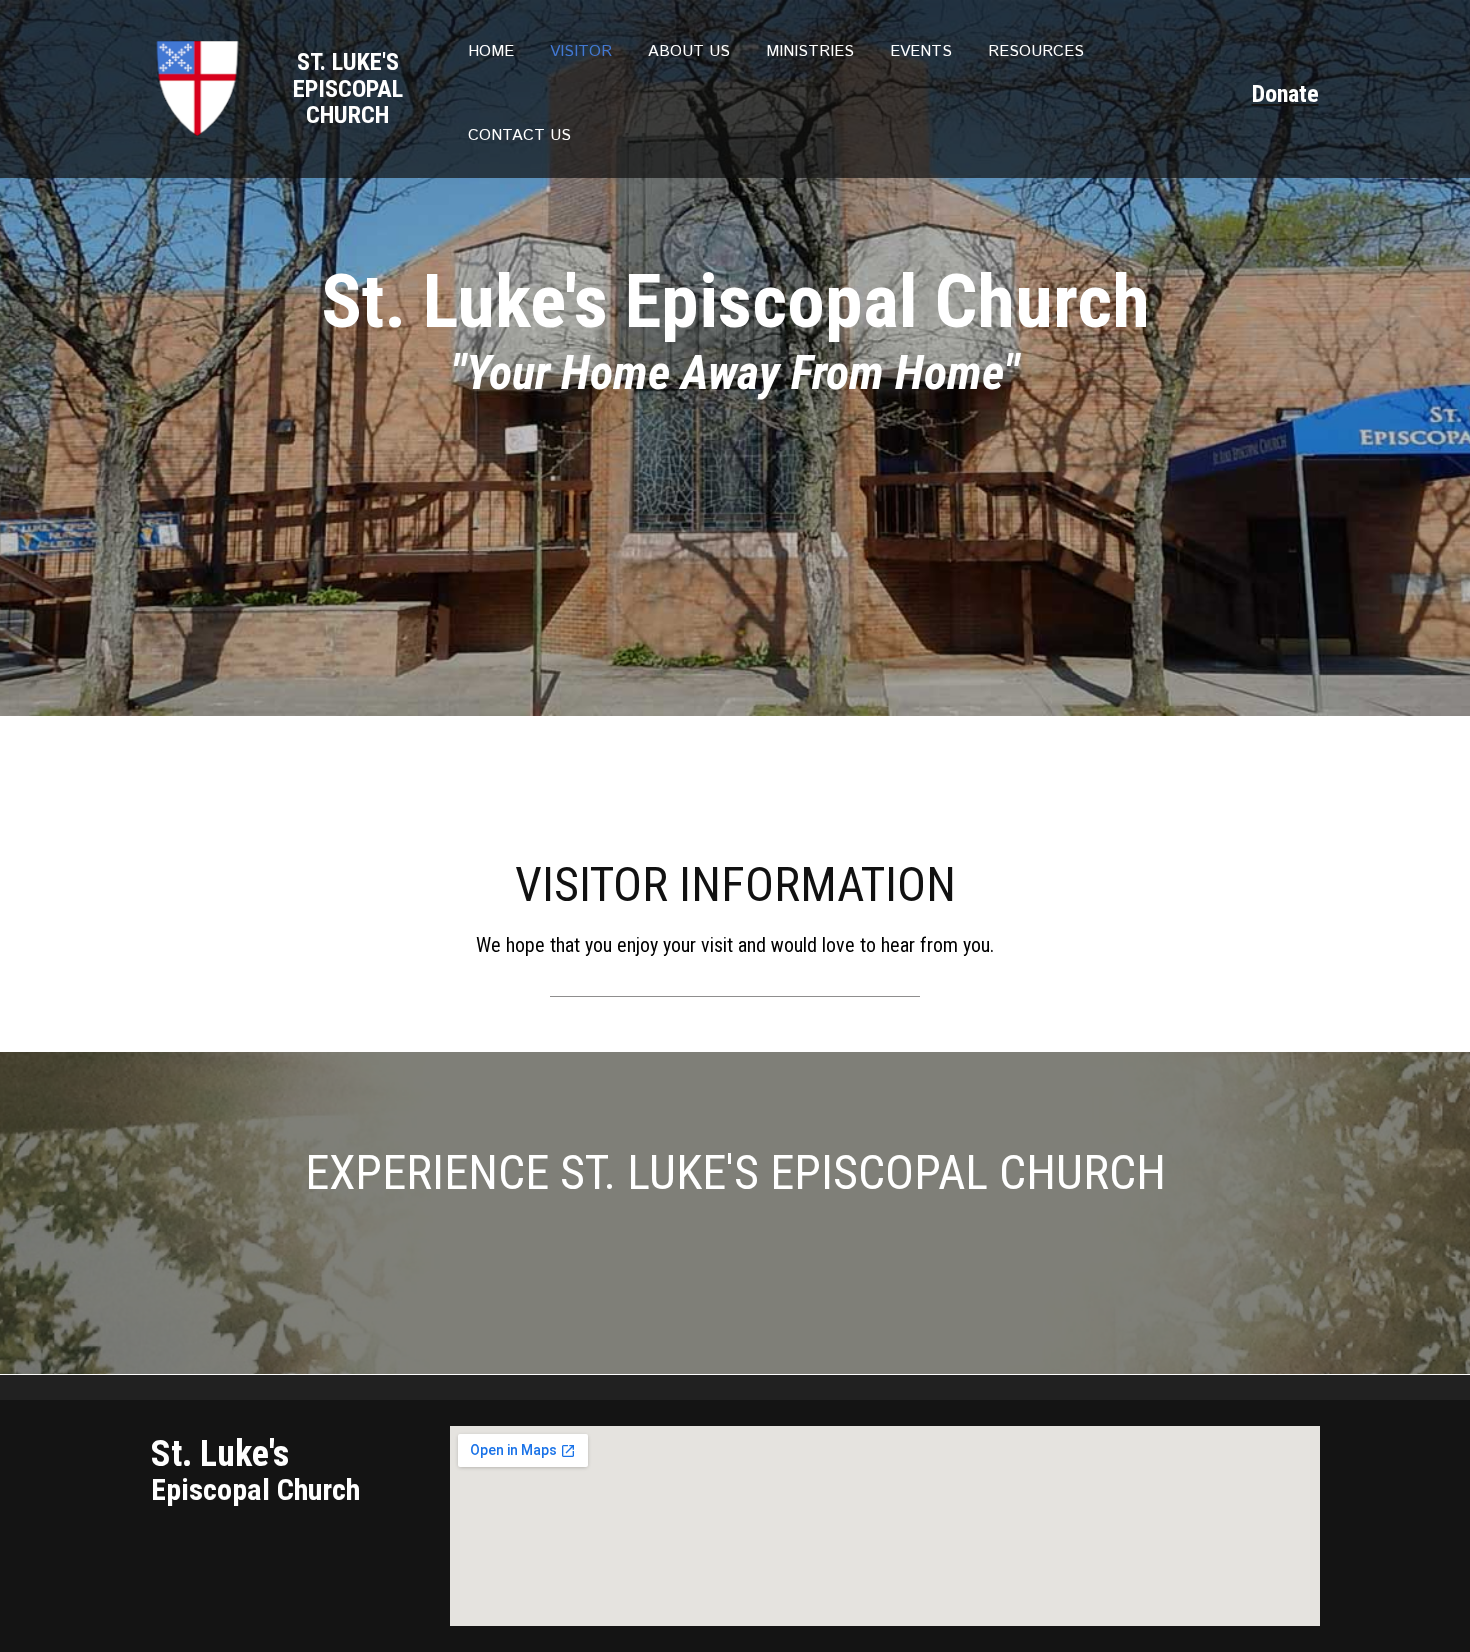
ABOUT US (689, 51)
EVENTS (921, 51)
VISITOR (581, 51)
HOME (491, 51)
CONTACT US (519, 135)
